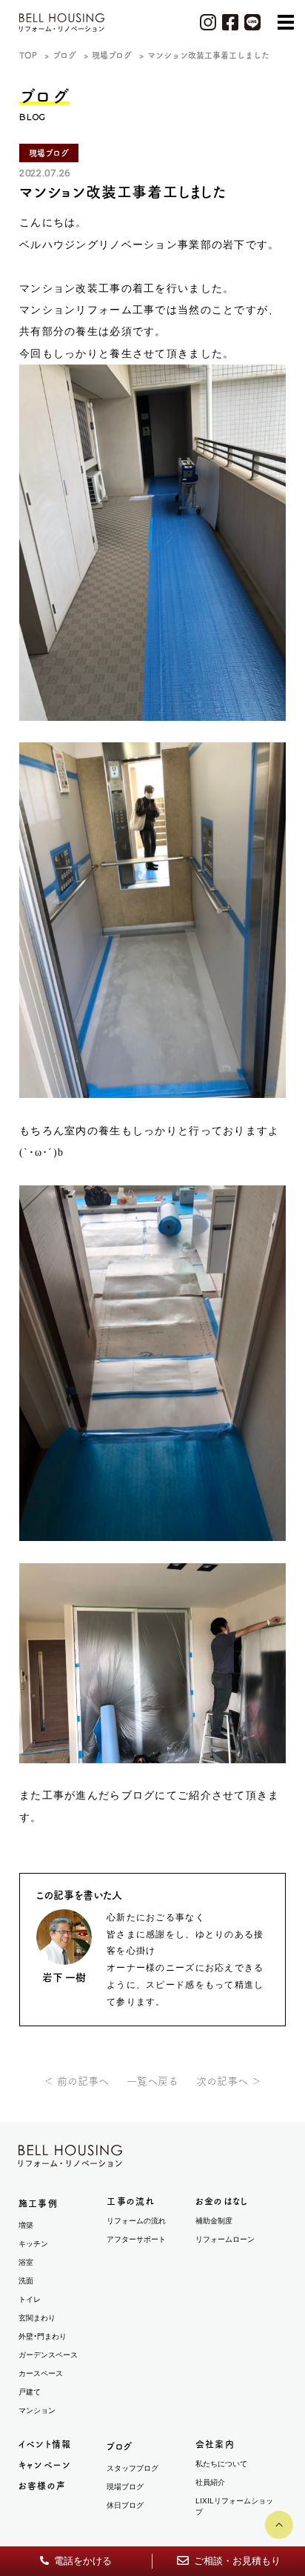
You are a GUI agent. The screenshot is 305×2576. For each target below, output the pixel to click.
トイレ (30, 2299)
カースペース (41, 2373)
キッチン (33, 2244)
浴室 (26, 2262)
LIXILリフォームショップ (234, 2506)
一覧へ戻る (152, 2081)
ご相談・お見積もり (236, 2561)
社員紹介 (210, 2482)
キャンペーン (45, 2465)
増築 (26, 2225)
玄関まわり (37, 2318)
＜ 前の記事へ (76, 2081)
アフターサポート (136, 2239)
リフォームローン (225, 2239)
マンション (37, 2410)
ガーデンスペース (48, 2355)
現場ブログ (125, 2487)
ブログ (120, 2446)
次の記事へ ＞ (229, 2081)
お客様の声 (42, 2486)
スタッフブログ (133, 2468)
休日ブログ (125, 2505)
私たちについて (221, 2464)
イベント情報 (45, 2444)
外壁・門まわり (43, 2336)
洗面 (26, 2281)
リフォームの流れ (136, 2221)
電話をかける (82, 2561)
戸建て (30, 2392)
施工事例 (38, 2203)
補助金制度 (214, 2221)
